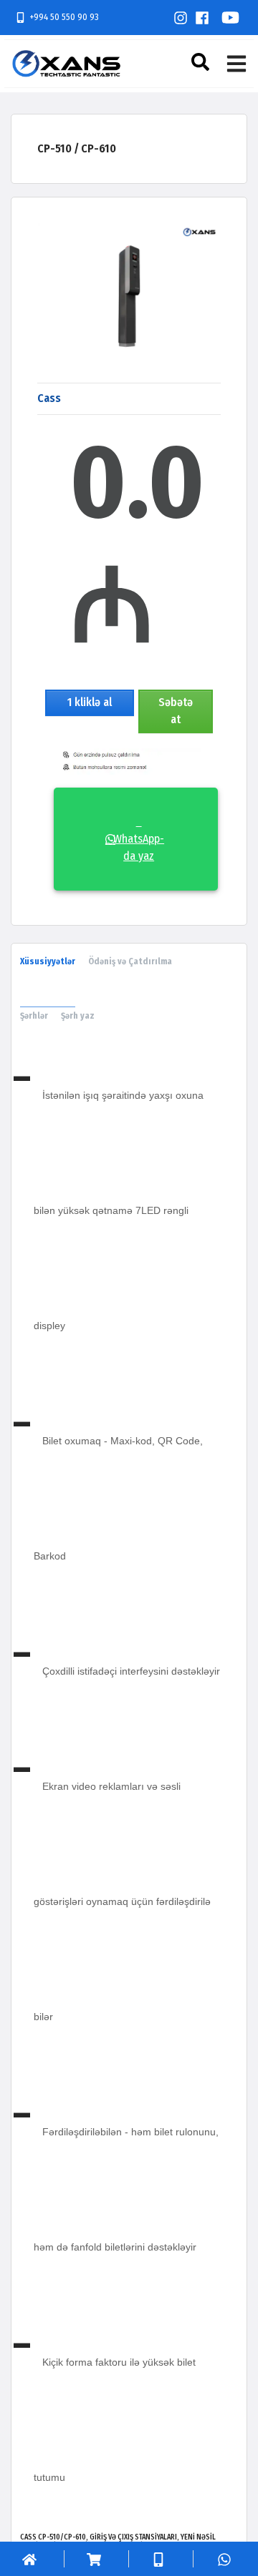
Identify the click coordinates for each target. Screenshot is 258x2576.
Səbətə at (176, 711)
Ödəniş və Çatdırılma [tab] (130, 961)
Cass (49, 398)
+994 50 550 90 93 (64, 17)
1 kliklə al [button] (90, 702)
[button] (202, 62)
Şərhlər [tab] (34, 1016)
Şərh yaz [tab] (78, 1016)
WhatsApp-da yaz (139, 839)
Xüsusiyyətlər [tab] (48, 961)
